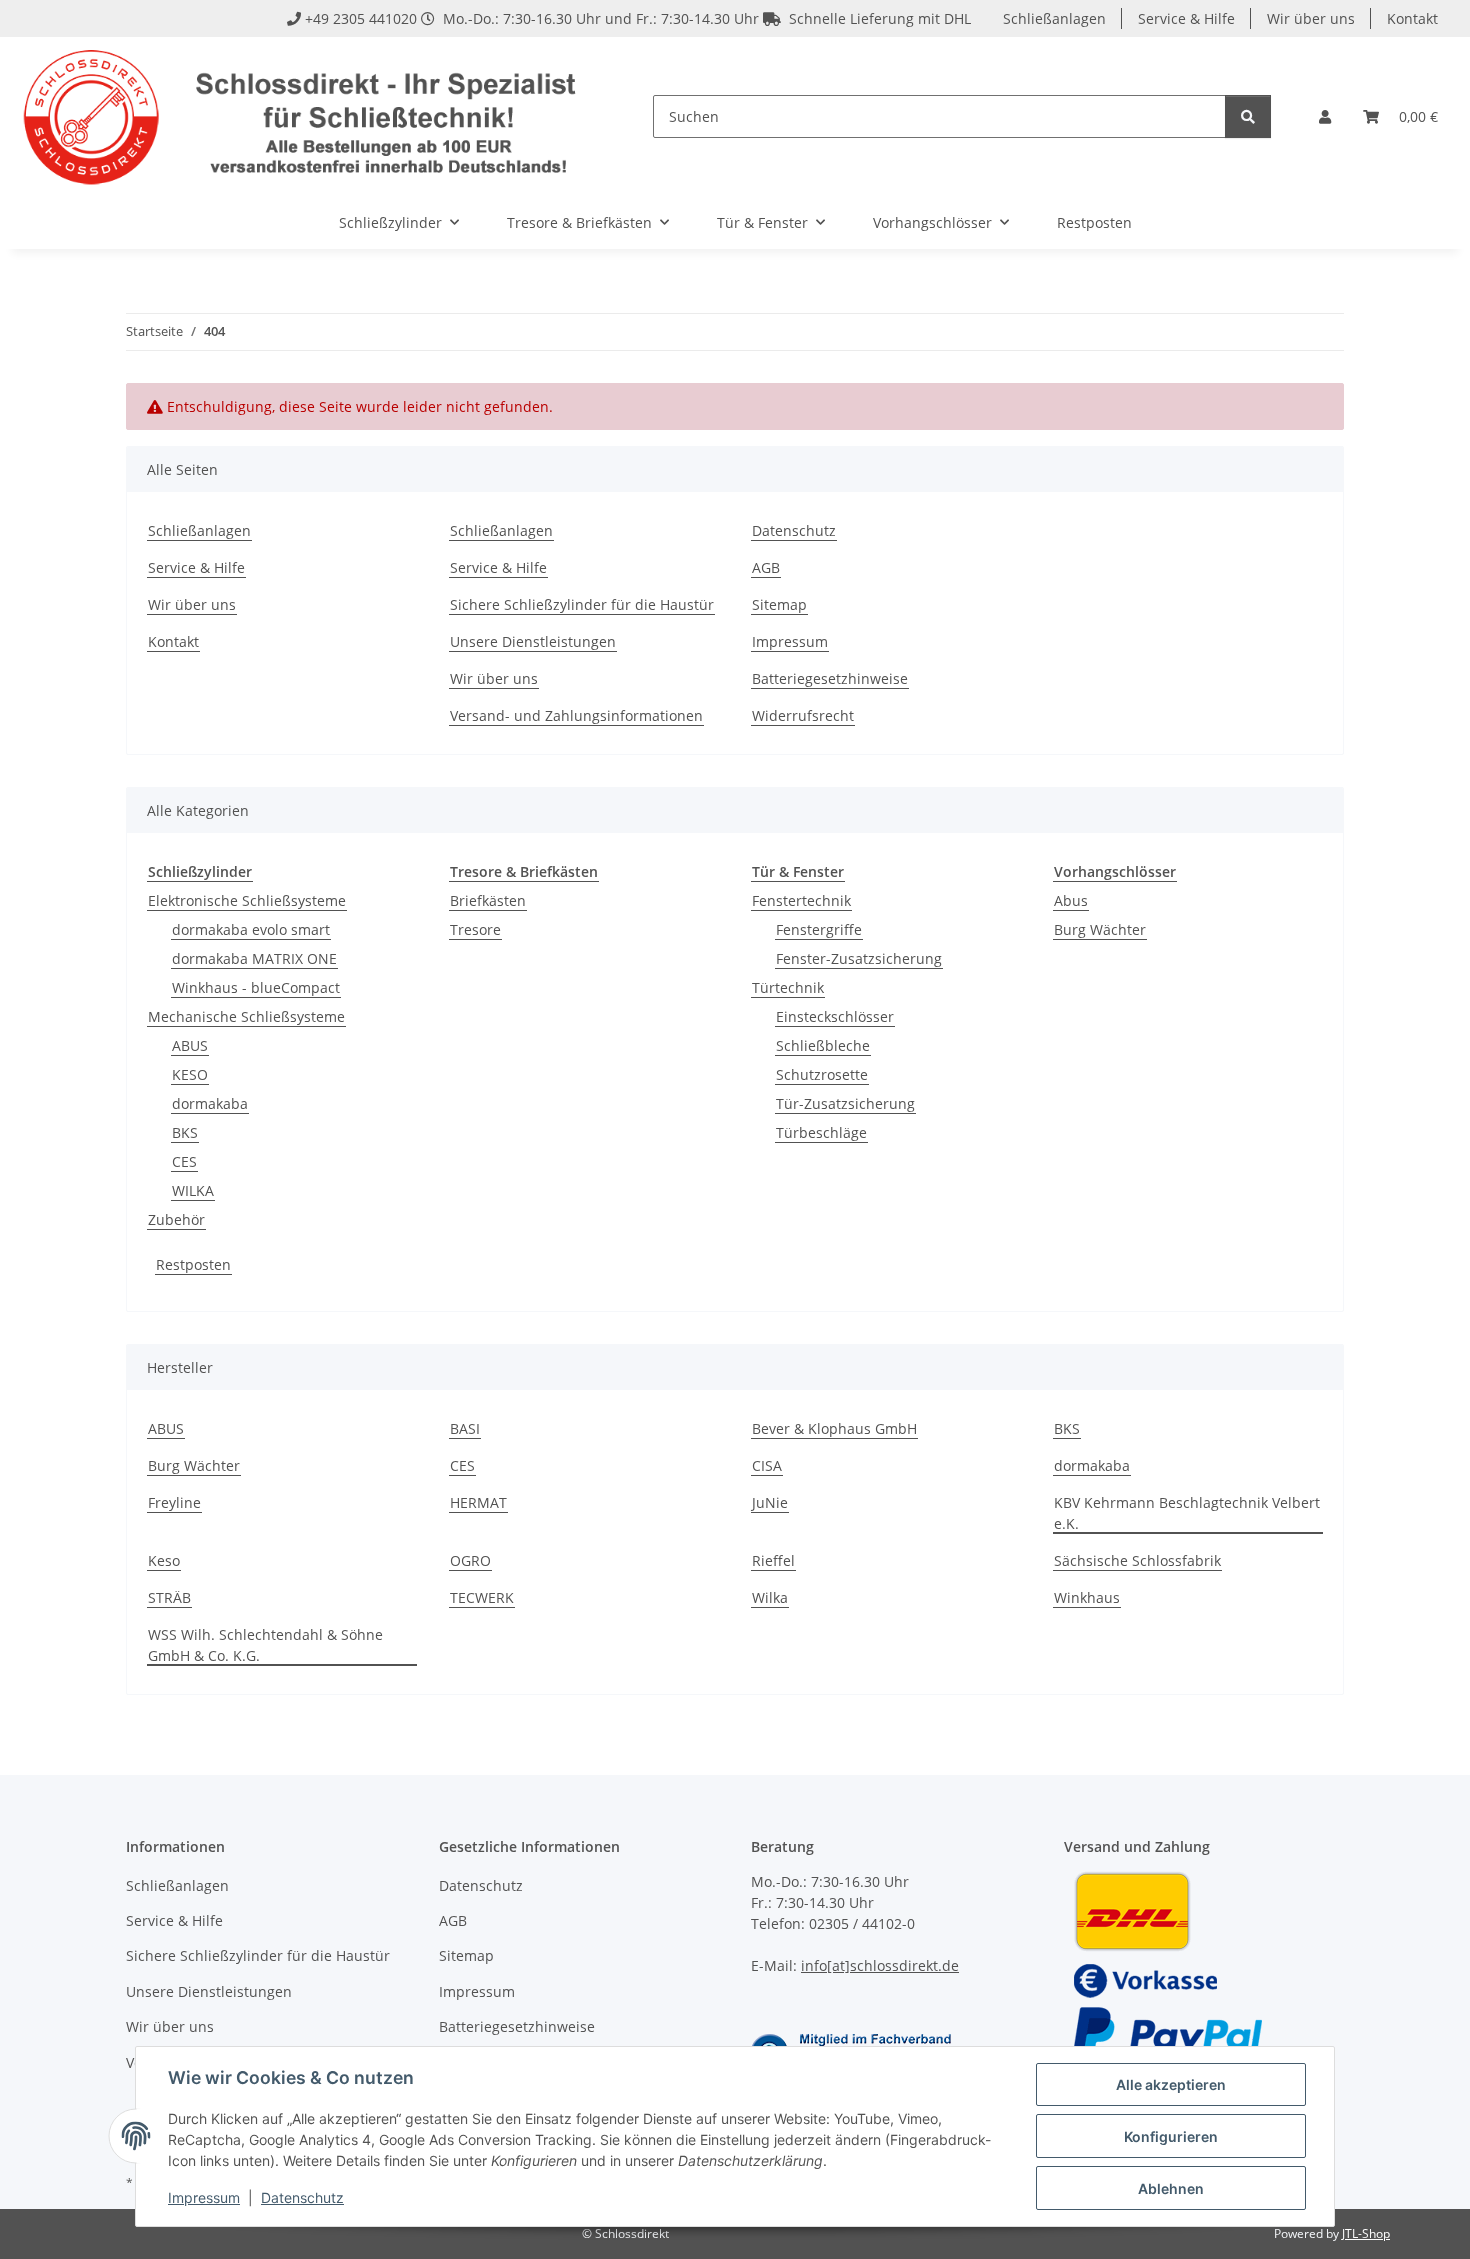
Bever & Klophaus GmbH (834, 1428)
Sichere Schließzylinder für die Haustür (582, 604)
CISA (767, 1465)
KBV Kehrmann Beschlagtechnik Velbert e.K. (1187, 1513)
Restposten (193, 1264)
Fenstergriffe (819, 929)
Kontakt (1412, 18)
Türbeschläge (821, 1132)
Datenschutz (302, 2197)
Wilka (770, 1597)
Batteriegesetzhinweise (830, 678)
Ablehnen (1171, 2188)
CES (184, 1161)
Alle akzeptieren (1171, 2084)
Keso (164, 1560)
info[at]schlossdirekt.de (880, 1965)
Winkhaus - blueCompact (256, 987)
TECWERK (482, 1597)
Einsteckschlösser (835, 1016)
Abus (1071, 900)
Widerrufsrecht (803, 715)
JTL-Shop (1366, 2233)
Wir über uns (1311, 18)
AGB (766, 567)
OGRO (470, 1560)
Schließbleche (823, 1045)
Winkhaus (1087, 1597)
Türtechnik (788, 987)
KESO (190, 1074)
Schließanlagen (1054, 18)
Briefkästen (488, 900)
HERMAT (478, 1502)
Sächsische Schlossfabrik (1137, 1560)
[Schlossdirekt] (302, 116)
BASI (465, 1428)
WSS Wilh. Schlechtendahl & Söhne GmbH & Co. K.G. (265, 1645)
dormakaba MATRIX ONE (254, 958)
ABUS (190, 1045)
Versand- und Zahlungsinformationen (576, 715)
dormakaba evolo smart (251, 929)
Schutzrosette (822, 1074)
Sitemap (779, 604)
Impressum (204, 2197)
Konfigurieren (1171, 2136)
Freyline (174, 1502)
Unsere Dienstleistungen (533, 641)
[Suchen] (1248, 116)
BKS (185, 1132)
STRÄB (169, 1597)
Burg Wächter (1100, 929)
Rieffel (773, 1560)
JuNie (770, 1502)
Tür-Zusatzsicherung (845, 1103)
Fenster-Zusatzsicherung (859, 958)
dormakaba (210, 1103)
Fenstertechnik (801, 900)
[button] (1325, 116)
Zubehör (176, 1219)
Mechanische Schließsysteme (246, 1016)
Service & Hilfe (1186, 18)
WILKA (193, 1190)
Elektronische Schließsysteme (247, 900)
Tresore (475, 929)
